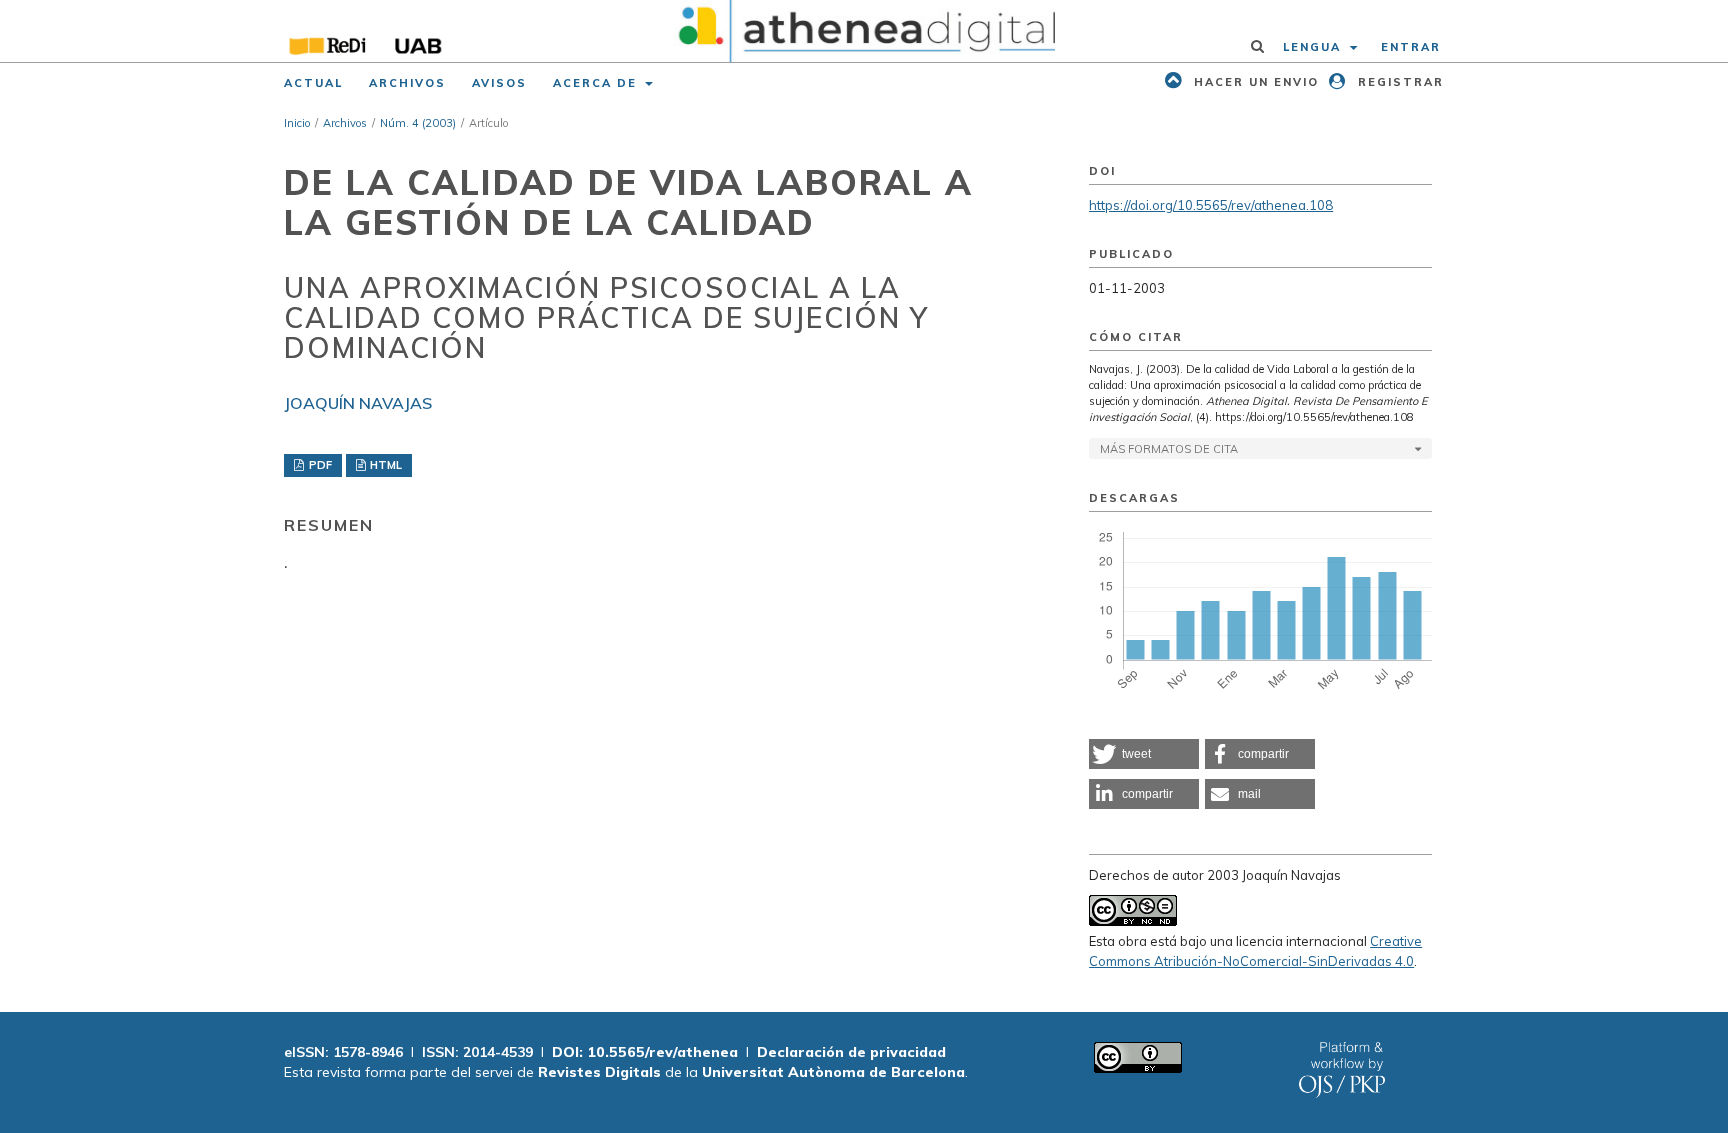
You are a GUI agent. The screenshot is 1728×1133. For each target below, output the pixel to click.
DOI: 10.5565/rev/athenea (645, 1052)
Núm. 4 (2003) (418, 123)
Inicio (297, 123)
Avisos (499, 83)
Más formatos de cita (1169, 449)
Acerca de (597, 83)
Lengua (1314, 47)
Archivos (407, 83)
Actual (313, 83)
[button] (1144, 754)
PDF (319, 465)
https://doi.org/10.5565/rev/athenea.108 (1211, 205)
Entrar (1411, 47)
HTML (384, 465)
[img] (864, 31)
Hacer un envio (1254, 82)
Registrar (1398, 82)
